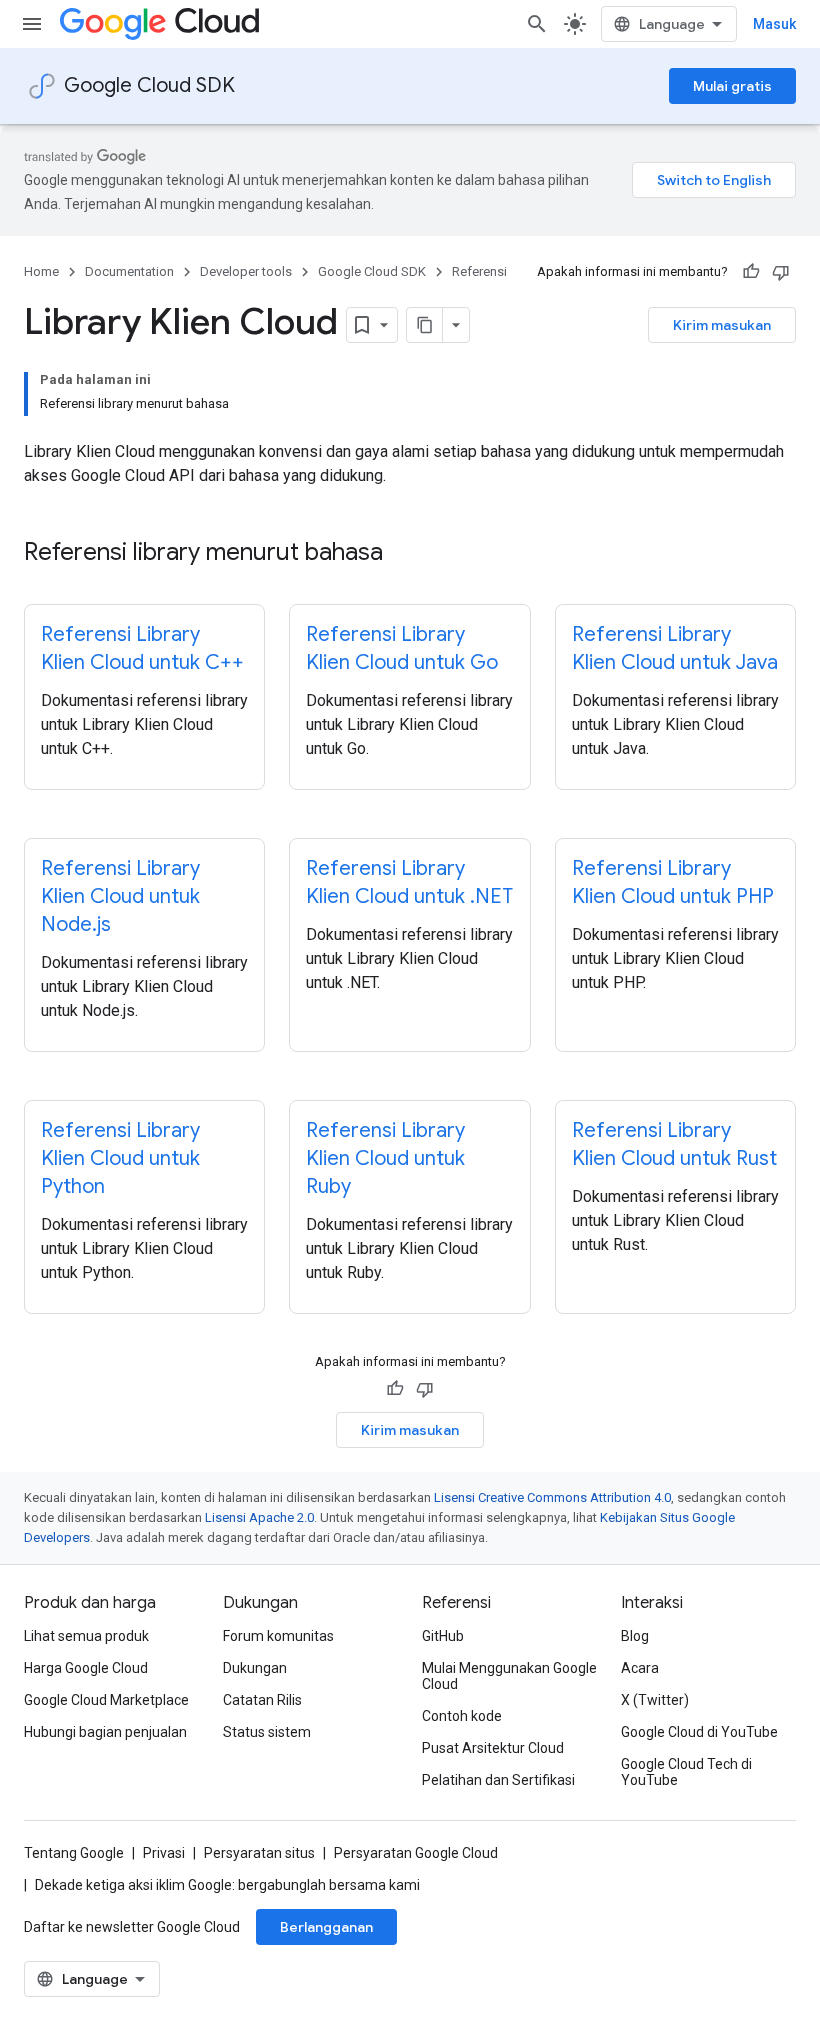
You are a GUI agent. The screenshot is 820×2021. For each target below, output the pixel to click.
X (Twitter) (655, 1700)
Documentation (129, 271)
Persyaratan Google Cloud (416, 1853)
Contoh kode (462, 1716)
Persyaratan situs (259, 1853)
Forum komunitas (278, 1636)
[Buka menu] (32, 24)
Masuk (774, 24)
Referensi (479, 271)
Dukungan (255, 1668)
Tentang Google (74, 1853)
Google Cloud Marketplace (106, 1700)
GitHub (443, 1636)
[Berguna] (751, 272)
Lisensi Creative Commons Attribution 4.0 (552, 1497)
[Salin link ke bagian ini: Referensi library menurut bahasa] (403, 554)
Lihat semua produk (86, 1636)
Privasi (164, 1853)
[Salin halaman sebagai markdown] (425, 325)
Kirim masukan (722, 325)
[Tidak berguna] (781, 272)
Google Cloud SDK (149, 85)
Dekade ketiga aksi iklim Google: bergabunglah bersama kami (227, 1885)
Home (41, 271)
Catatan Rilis (262, 1700)
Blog (635, 1636)
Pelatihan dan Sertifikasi (498, 1780)
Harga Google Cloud (86, 1668)
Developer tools (246, 271)
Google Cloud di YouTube (699, 1732)
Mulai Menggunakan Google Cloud (509, 1676)
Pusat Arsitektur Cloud (493, 1748)
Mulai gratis (732, 86)
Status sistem (267, 1732)
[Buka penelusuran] (537, 24)
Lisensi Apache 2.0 (259, 1517)
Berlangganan (326, 1927)
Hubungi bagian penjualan (105, 1732)
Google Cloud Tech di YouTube (686, 1772)
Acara (640, 1668)
